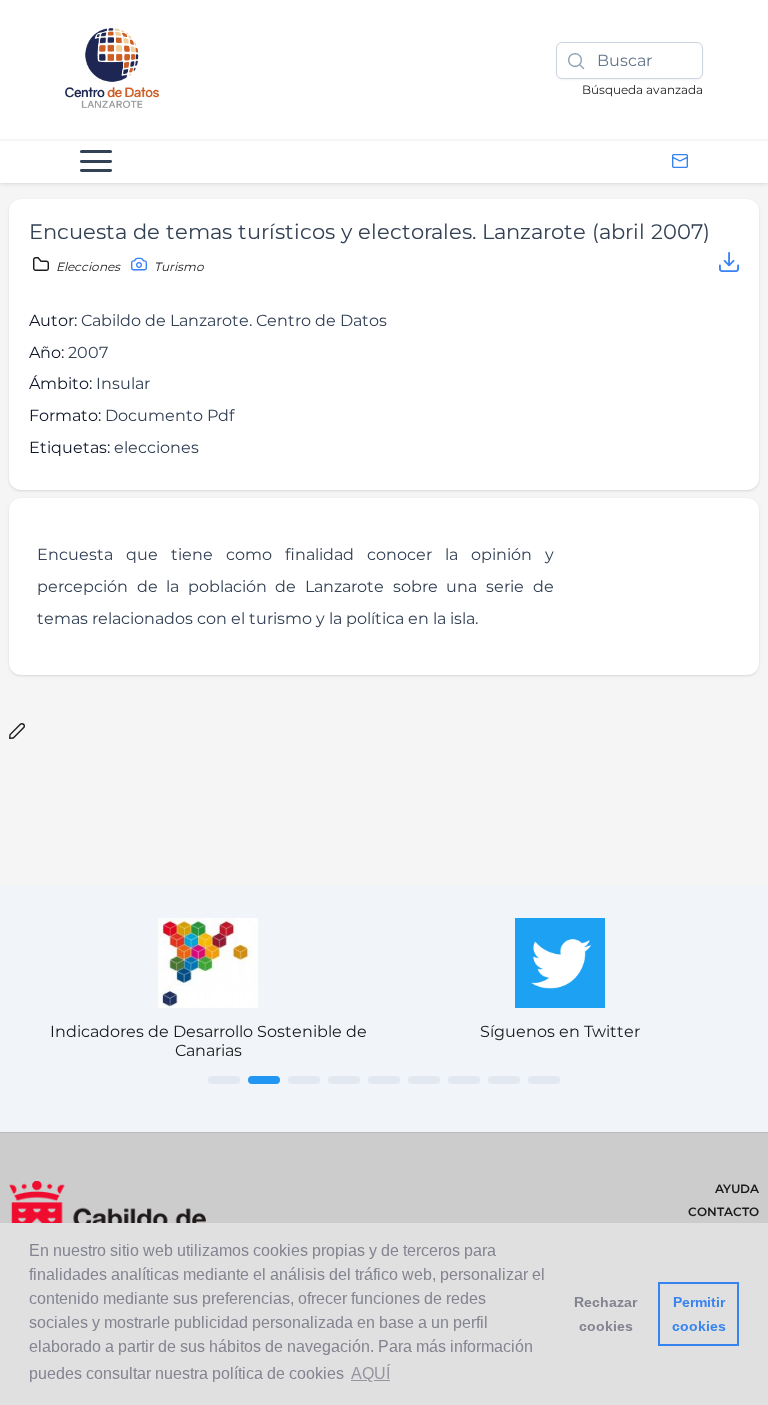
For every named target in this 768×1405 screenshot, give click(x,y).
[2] (264, 1080)
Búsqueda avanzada (642, 89)
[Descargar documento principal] (729, 265)
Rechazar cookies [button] (605, 1314)
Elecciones (88, 266)
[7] (464, 1080)
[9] (544, 1080)
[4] (344, 1080)
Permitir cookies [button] (699, 1314)
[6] (424, 1080)
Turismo (177, 266)
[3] (304, 1080)
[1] (224, 1080)
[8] (504, 1080)
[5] (384, 1080)
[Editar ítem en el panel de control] (17, 732)
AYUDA (737, 1188)
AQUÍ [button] (370, 1373)
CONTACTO (723, 1211)
